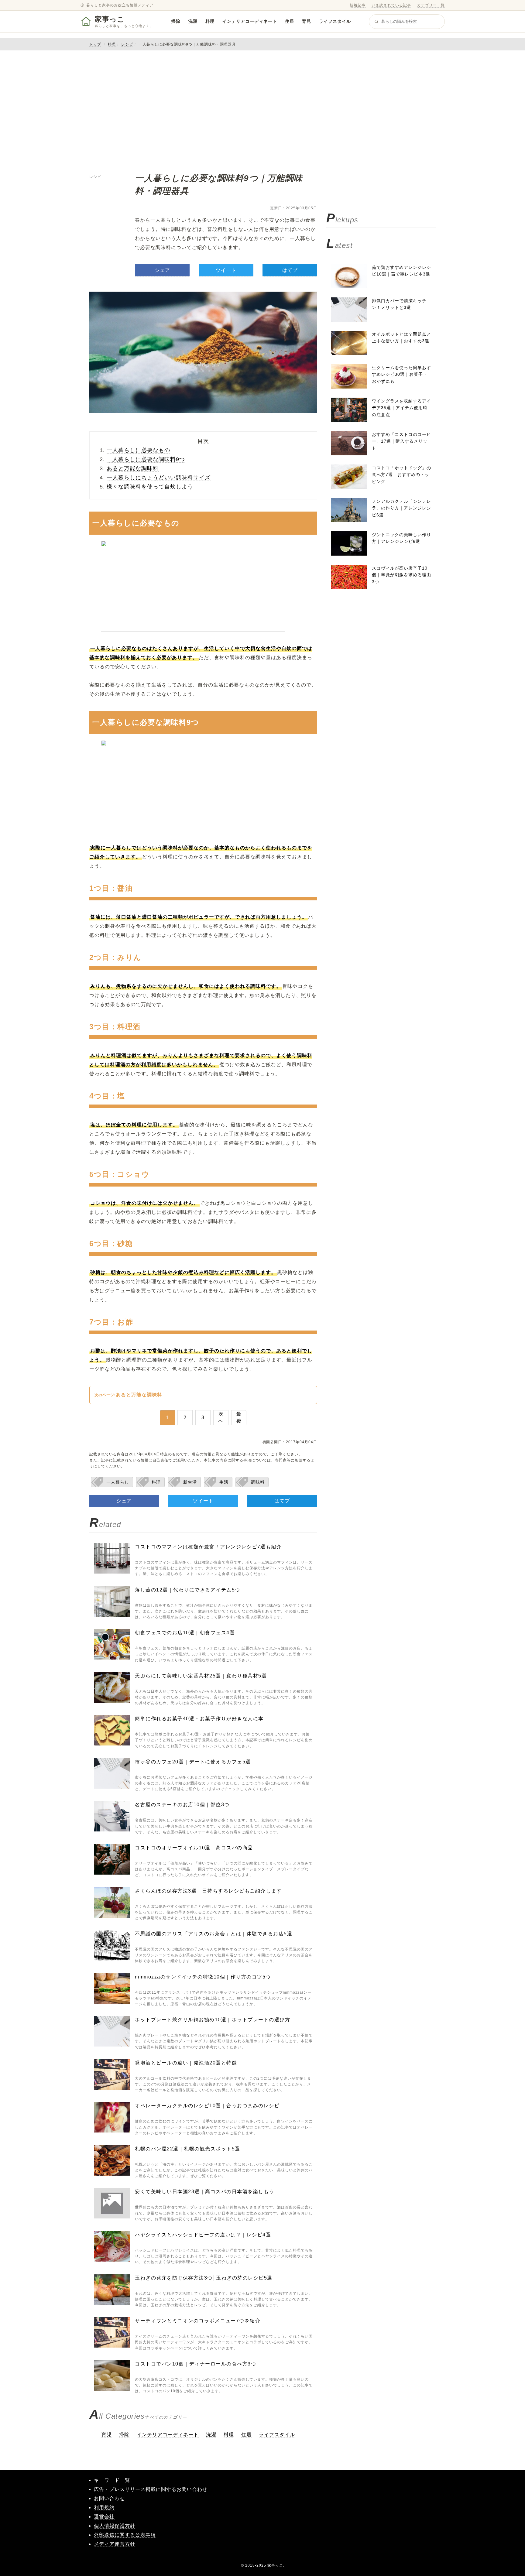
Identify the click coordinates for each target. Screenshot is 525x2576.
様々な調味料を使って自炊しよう (150, 487)
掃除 (176, 21)
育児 (307, 21)
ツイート (226, 270)
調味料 (258, 1482)
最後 (239, 1417)
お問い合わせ (109, 2498)
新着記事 (358, 5)
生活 (224, 1482)
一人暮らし (118, 1482)
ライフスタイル (335, 21)
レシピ (127, 44)
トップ (95, 44)
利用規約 (104, 2507)
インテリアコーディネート (250, 21)
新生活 (190, 1482)
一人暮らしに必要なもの (138, 450)
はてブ (290, 270)
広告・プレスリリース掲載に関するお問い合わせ (151, 2489)
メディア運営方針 (115, 2544)
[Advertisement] (262, 111)
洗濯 (193, 21)
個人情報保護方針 (115, 2526)
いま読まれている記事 (391, 5)
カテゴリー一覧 (431, 5)
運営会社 (104, 2517)
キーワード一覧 (112, 2480)
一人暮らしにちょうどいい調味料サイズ (159, 478)
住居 (290, 21)
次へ (221, 1417)
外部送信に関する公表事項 (125, 2535)
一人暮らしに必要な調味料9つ (146, 459)
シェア (162, 270)
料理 (210, 21)
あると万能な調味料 (133, 468)
